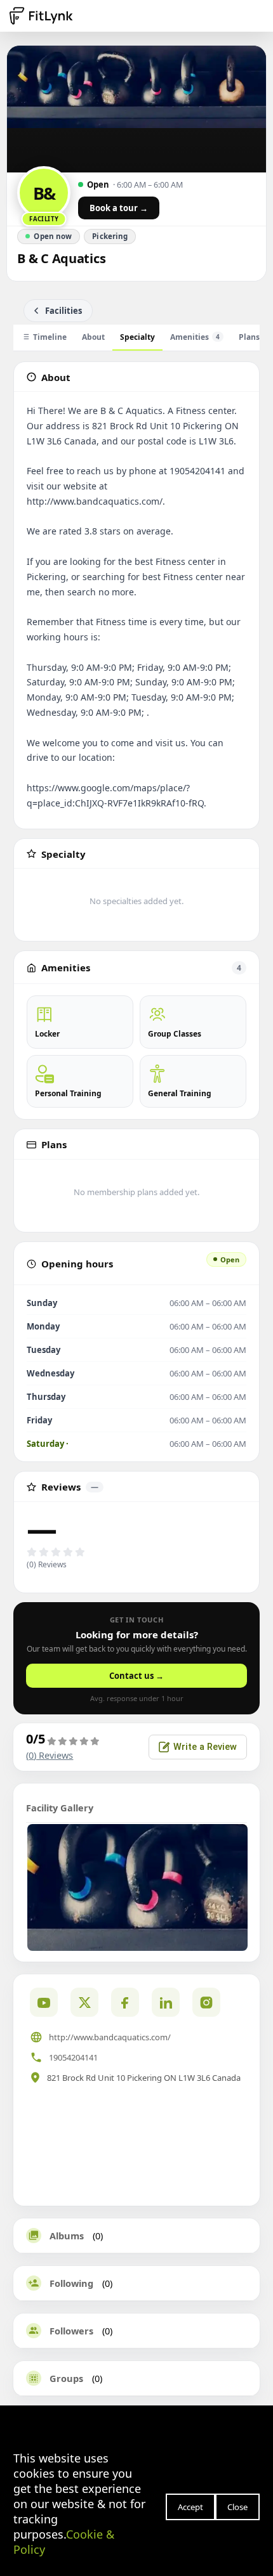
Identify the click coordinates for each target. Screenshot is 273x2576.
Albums (67, 2236)
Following (71, 2283)
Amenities (195, 337)
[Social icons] (206, 2002)
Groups (66, 2378)
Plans (249, 337)
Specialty (137, 337)
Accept (190, 2507)
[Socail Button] (44, 2002)
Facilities (63, 311)
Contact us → (136, 1676)
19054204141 (73, 2057)
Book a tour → (119, 208)
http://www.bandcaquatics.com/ (110, 2037)
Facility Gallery (60, 1808)
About (93, 337)
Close (237, 2507)
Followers (71, 2331)
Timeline (50, 337)
